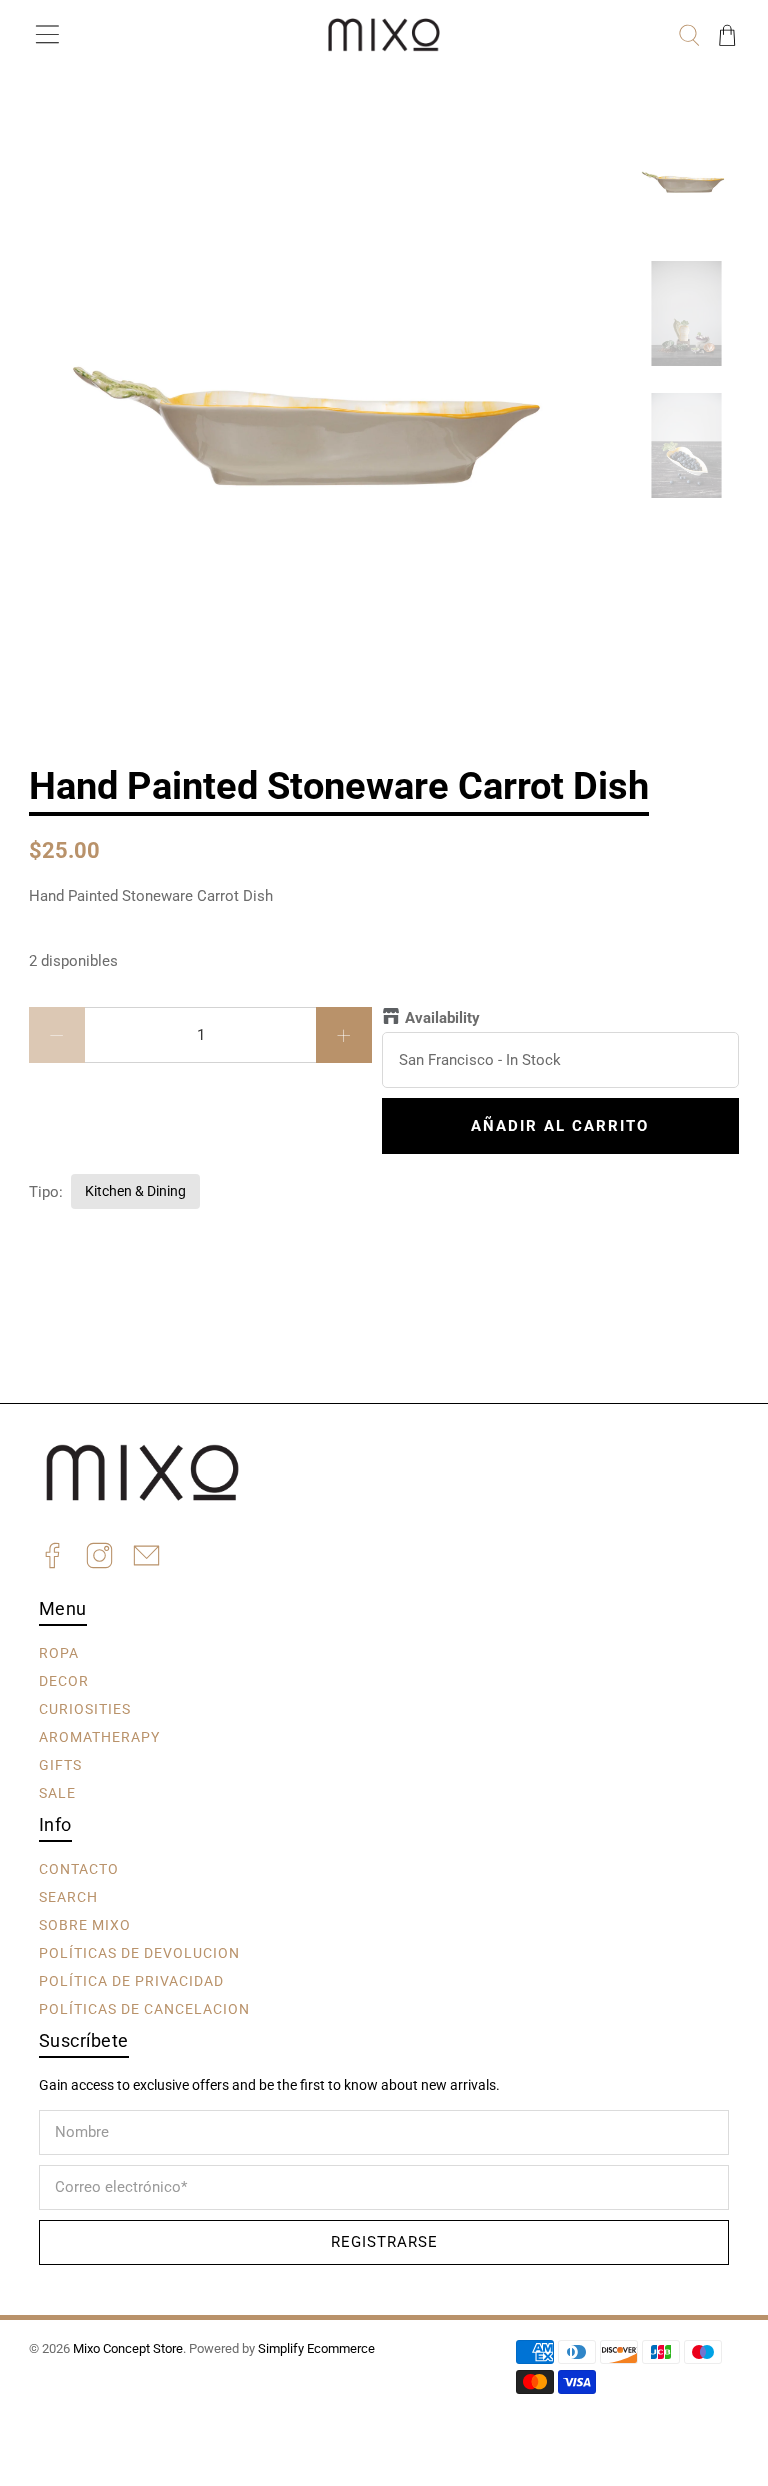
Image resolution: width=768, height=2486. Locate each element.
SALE (57, 1793)
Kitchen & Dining (135, 1191)
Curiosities (85, 1709)
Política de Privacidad (131, 1981)
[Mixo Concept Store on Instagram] (99, 1558)
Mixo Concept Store (128, 2348)
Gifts (60, 1765)
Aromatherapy (99, 1737)
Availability (442, 1018)
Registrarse (384, 2242)
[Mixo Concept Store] (384, 34)
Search (68, 1897)
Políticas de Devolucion (139, 1953)
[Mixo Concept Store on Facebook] (52, 1558)
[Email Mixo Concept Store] (146, 1558)
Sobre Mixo (85, 1925)
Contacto (79, 1869)
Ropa (59, 1653)
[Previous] (61, 162)
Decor (64, 1681)
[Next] (592, 162)
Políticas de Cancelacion (144, 2009)
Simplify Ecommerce (316, 2348)
